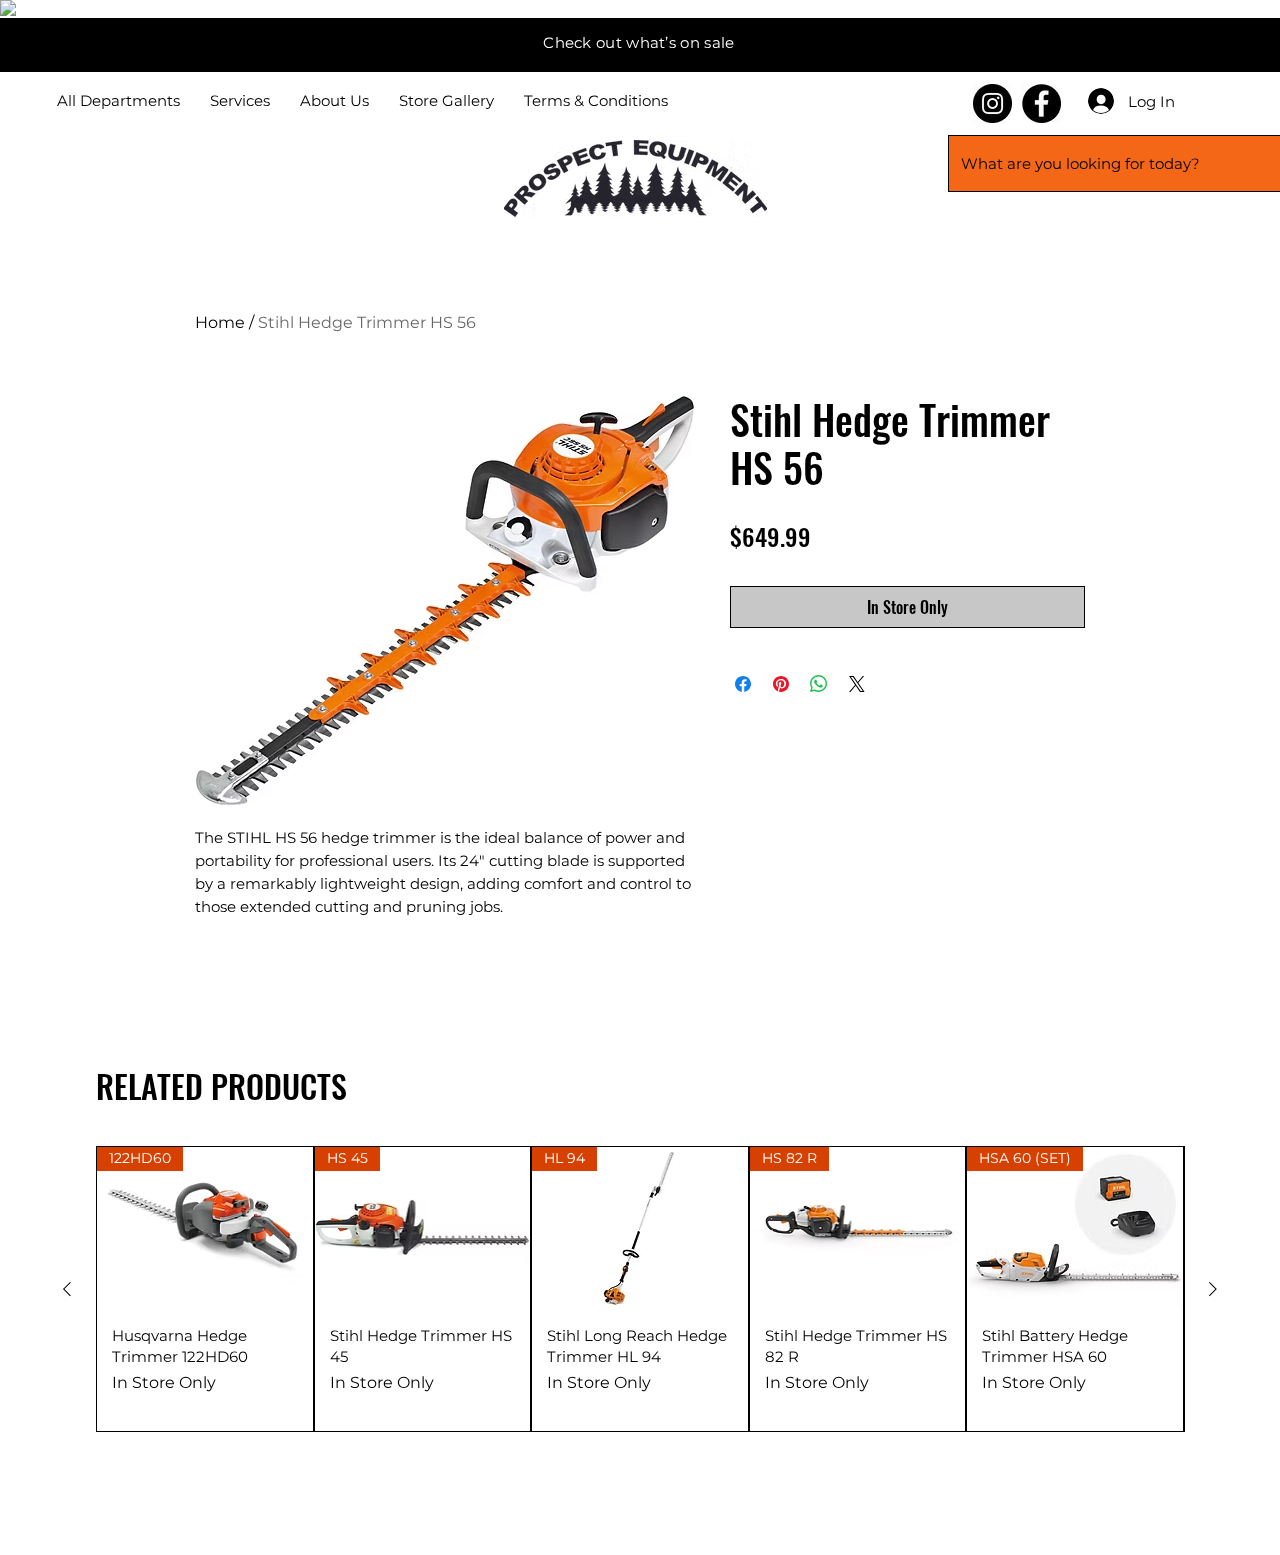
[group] (640, 1289)
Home (220, 322)
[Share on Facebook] (743, 684)
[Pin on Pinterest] (781, 684)
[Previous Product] (67, 1289)
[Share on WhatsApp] (819, 684)
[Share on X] (857, 684)
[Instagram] (992, 103)
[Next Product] (1213, 1289)
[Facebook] (1041, 103)
